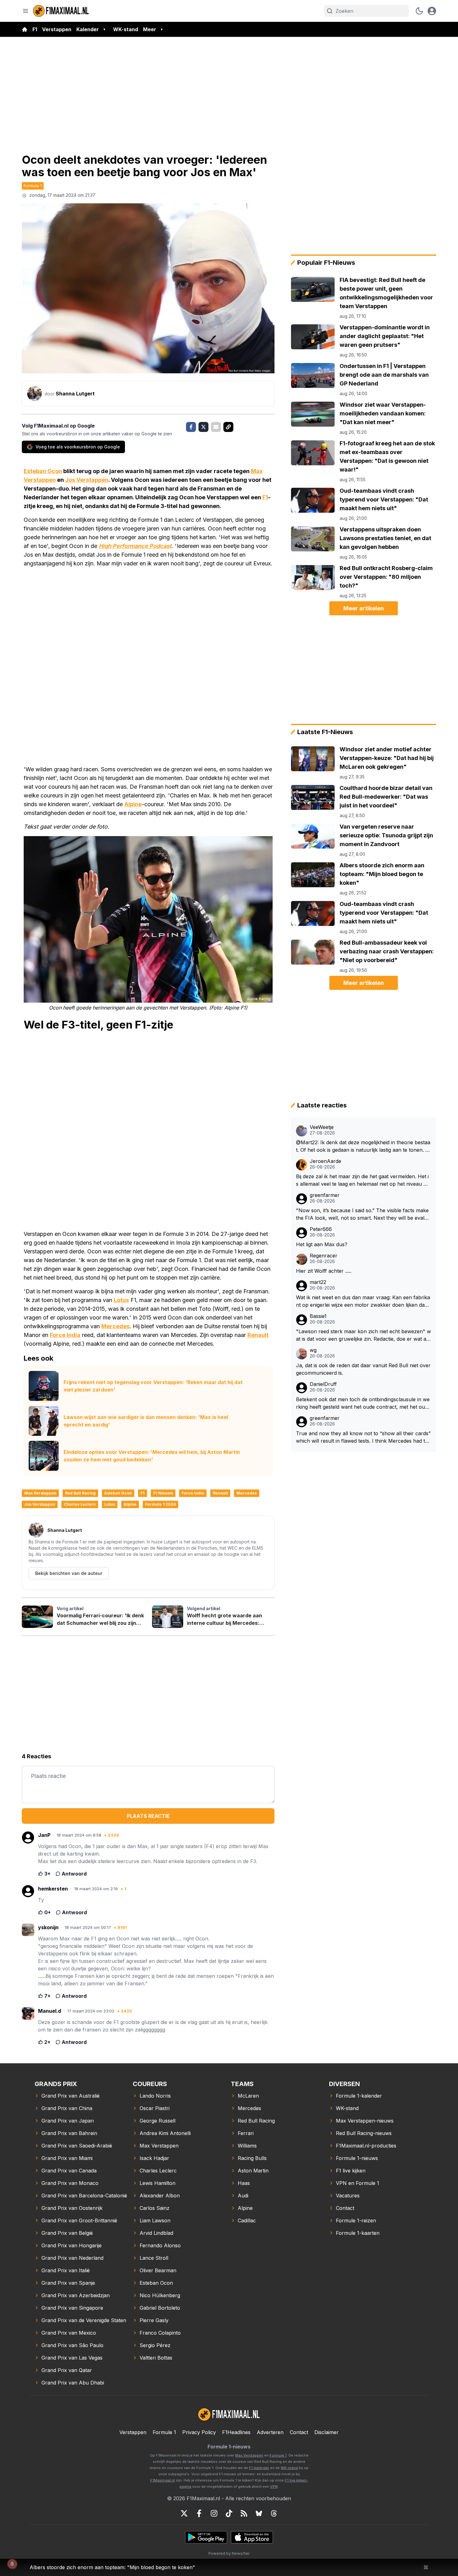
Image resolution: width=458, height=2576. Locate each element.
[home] (25, 29)
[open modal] (432, 11)
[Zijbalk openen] (26, 11)
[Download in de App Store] (252, 2537)
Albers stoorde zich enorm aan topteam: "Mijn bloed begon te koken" (112, 2567)
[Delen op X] (203, 427)
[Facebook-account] (199, 2513)
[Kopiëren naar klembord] (228, 427)
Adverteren (270, 2432)
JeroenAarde (325, 1161)
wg (313, 1350)
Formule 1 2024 (160, 1504)
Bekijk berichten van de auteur (69, 1573)
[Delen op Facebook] (191, 427)
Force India (65, 1335)
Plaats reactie (148, 1816)
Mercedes (115, 1326)
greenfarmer (325, 1195)
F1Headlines (236, 2432)
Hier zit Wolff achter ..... (324, 1271)
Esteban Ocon (43, 471)
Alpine (133, 804)
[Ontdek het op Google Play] (206, 2537)
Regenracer (324, 1256)
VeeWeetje (322, 1127)
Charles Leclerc (80, 1504)
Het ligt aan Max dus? (322, 1244)
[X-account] (184, 2513)
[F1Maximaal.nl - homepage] (61, 11)
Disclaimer (327, 2432)
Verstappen (57, 29)
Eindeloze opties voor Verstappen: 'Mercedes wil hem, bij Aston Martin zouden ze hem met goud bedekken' (152, 1456)
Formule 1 (33, 186)
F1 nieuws (163, 1493)
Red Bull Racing (80, 1493)
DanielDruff (323, 1384)
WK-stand (126, 29)
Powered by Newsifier (229, 2553)
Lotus (121, 1300)
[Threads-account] (274, 2513)
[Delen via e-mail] (216, 427)
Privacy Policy (199, 2432)
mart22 (318, 1282)
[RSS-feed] (244, 2513)
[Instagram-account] (214, 2513)
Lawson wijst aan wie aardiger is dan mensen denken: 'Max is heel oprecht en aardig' (146, 1421)
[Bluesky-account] (259, 2513)
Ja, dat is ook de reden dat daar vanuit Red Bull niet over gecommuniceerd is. (363, 1369)
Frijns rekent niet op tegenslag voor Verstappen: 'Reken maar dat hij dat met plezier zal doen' (153, 1386)
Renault (258, 1335)
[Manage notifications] (12, 2564)
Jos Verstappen (87, 480)
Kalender (88, 29)
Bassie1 (318, 1316)
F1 (35, 29)
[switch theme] (419, 11)
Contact (299, 2432)
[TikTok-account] (229, 2513)
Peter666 (321, 1229)
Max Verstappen (40, 1493)
